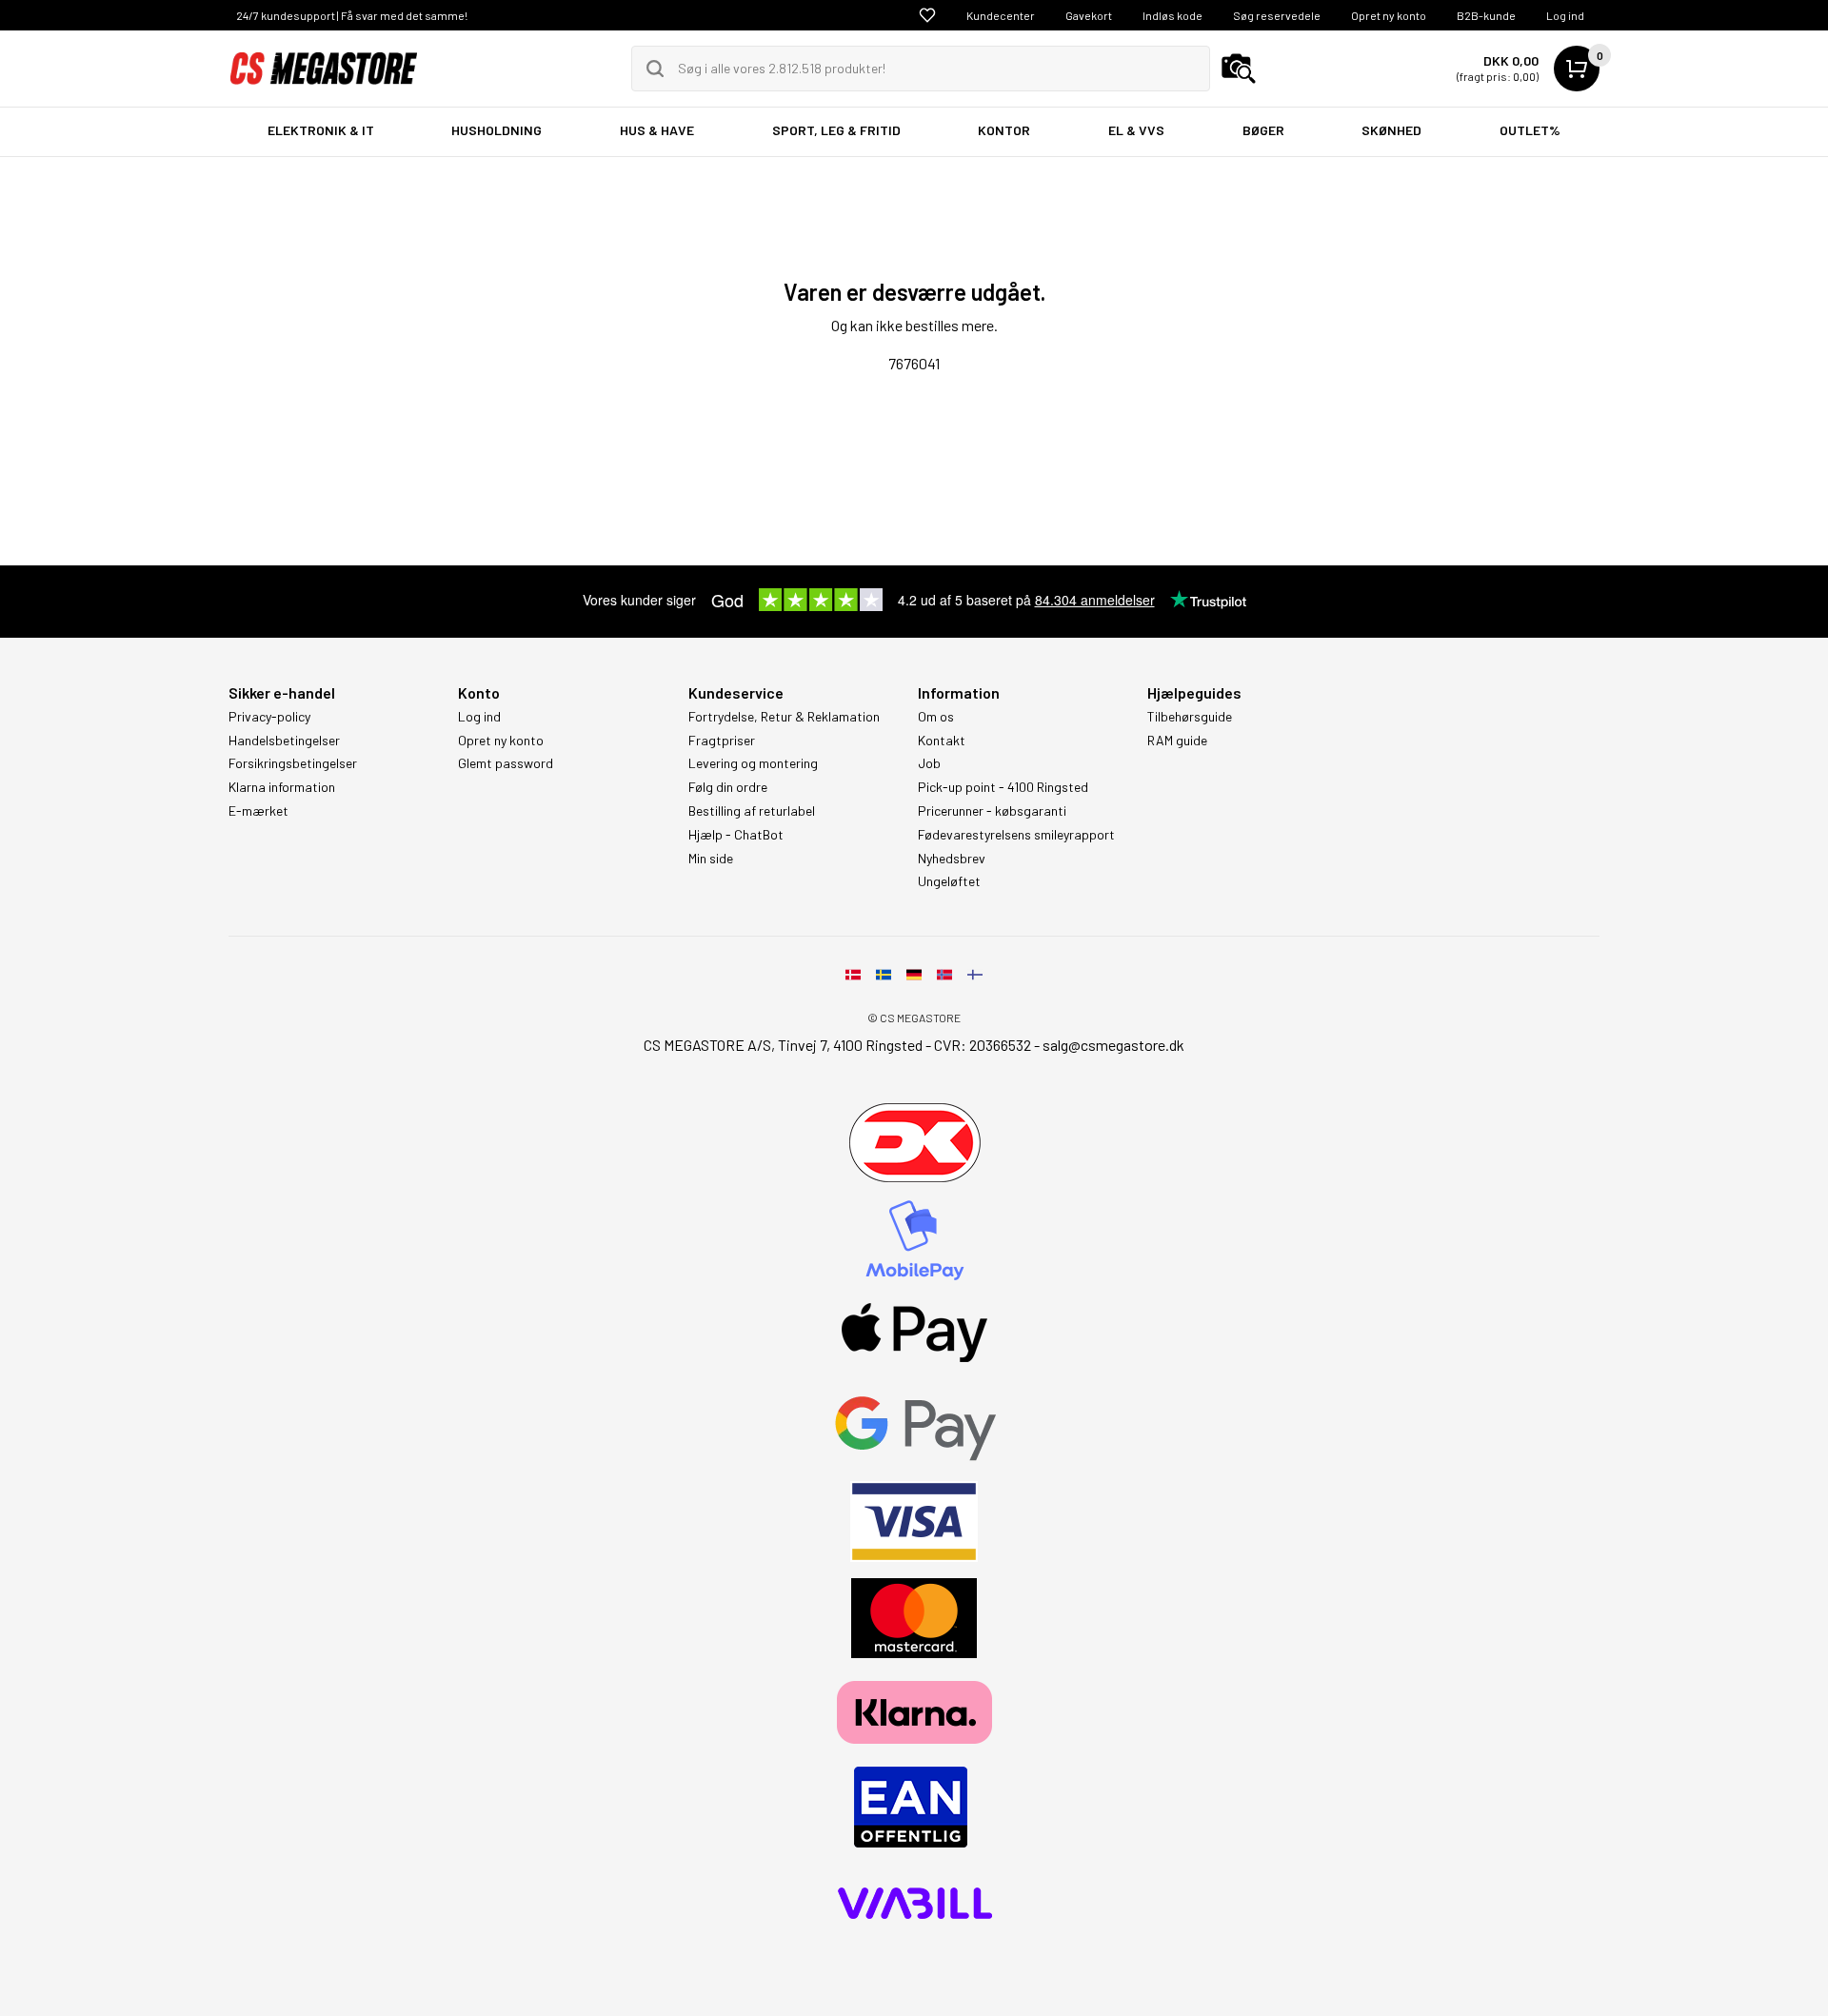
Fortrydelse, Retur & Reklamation (784, 717)
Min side (711, 859)
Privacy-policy (269, 717)
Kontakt (942, 741)
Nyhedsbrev (952, 859)
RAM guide (1177, 741)
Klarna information (282, 787)
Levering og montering (753, 763)
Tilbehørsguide (1190, 717)
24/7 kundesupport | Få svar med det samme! (352, 15)
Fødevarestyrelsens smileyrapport (1016, 835)
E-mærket (258, 811)
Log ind (1565, 15)
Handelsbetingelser (284, 741)
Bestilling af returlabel (752, 811)
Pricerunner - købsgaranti (992, 811)
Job (929, 763)
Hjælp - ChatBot (736, 835)
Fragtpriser (722, 741)
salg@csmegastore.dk (1113, 1045)
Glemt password (506, 763)
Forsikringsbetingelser (293, 763)
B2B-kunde (1486, 15)
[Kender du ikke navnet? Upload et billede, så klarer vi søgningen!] (1239, 69)
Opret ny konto (1389, 15)
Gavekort (1089, 15)
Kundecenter (1001, 15)
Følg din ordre (728, 787)
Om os (936, 717)
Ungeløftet (949, 881)
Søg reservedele (1277, 15)
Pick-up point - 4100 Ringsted (1003, 787)
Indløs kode (1172, 15)
